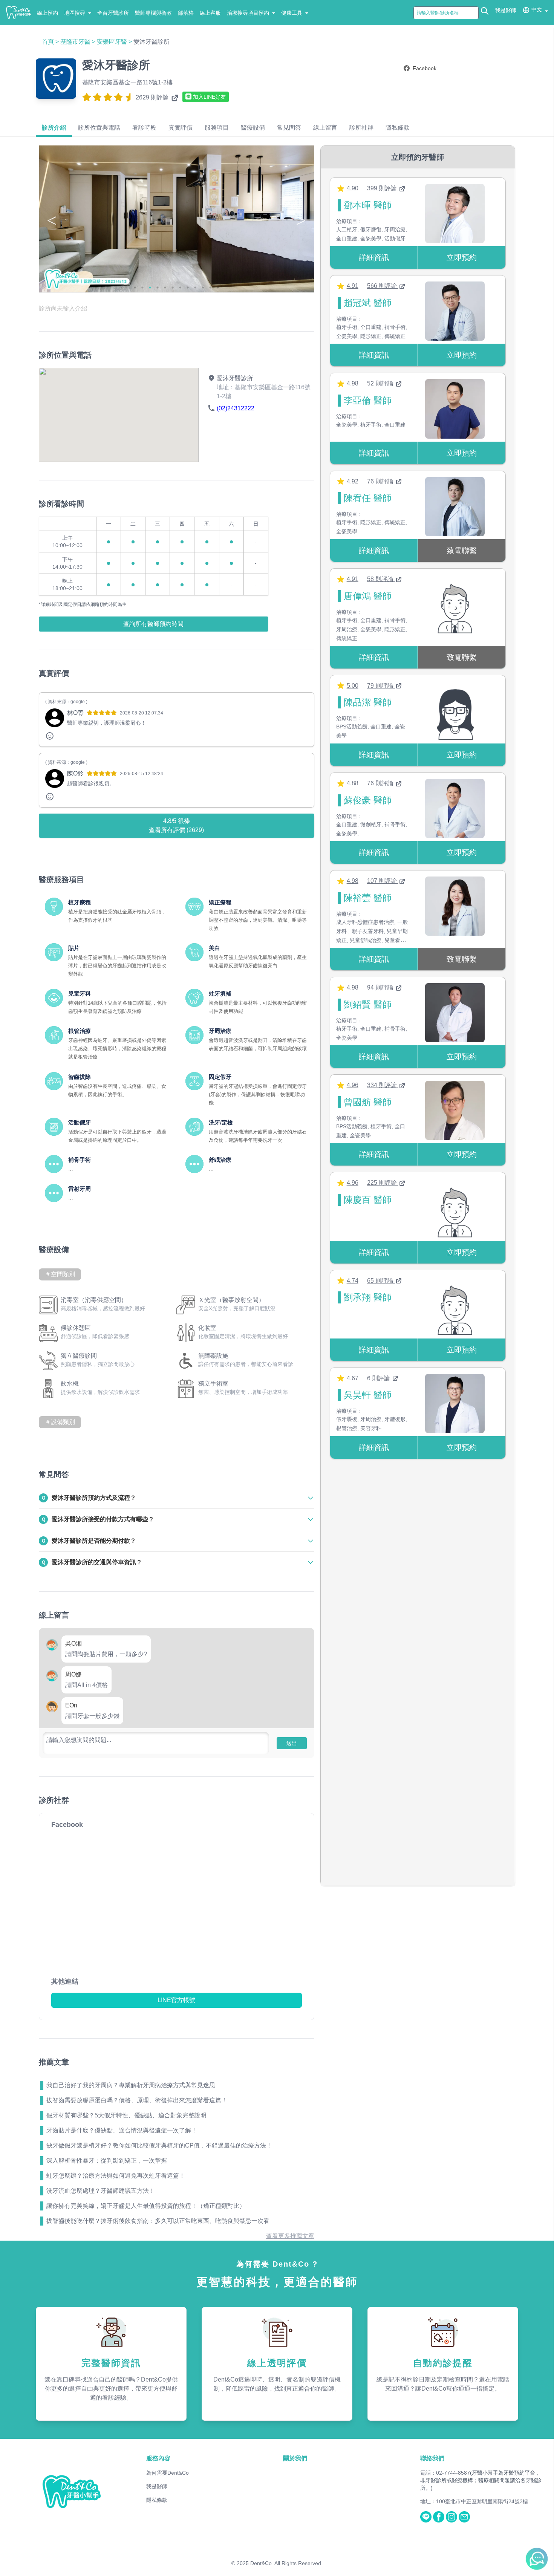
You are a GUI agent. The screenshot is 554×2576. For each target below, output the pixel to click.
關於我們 (295, 2458)
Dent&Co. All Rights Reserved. (286, 2563)
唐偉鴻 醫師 (368, 596)
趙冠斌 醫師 (368, 303)
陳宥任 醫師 (368, 498)
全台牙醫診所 (113, 13)
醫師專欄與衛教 (153, 13)
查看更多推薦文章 (290, 2236)
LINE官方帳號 (176, 2000)
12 (218, 288)
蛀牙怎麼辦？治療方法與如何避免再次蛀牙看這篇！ (116, 2176)
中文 (537, 9)
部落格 (186, 13)
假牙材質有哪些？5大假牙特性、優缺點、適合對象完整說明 (126, 2115)
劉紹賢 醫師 (368, 1004)
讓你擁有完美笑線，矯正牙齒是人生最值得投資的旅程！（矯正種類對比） (146, 2206)
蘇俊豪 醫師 (368, 800)
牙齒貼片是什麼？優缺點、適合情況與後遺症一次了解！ (122, 2130)
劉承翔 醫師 (368, 1297)
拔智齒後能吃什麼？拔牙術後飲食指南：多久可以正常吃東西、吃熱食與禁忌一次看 (158, 2221)
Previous (52, 220)
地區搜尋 (75, 13)
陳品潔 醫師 (368, 702)
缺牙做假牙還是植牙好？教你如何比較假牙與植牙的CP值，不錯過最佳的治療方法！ (159, 2145)
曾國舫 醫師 (368, 1102)
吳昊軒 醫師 (368, 1395)
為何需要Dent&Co (168, 2473)
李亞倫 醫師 (368, 400)
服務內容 (158, 2458)
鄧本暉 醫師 (368, 205)
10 (203, 288)
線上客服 (210, 13)
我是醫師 (506, 10)
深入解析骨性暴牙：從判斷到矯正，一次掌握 (107, 2161)
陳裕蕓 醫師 (368, 898)
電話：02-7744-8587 (445, 2473)
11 (210, 288)
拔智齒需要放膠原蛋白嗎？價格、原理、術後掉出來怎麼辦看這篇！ (137, 2100)
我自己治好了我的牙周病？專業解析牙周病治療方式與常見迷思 (131, 2085)
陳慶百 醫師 (368, 1200)
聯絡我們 (432, 2458)
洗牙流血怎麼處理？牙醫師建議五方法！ (101, 2191)
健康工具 (292, 13)
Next (301, 220)
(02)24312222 (236, 408)
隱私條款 (157, 2500)
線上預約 (47, 13)
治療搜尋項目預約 (248, 13)
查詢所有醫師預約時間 (153, 624)
